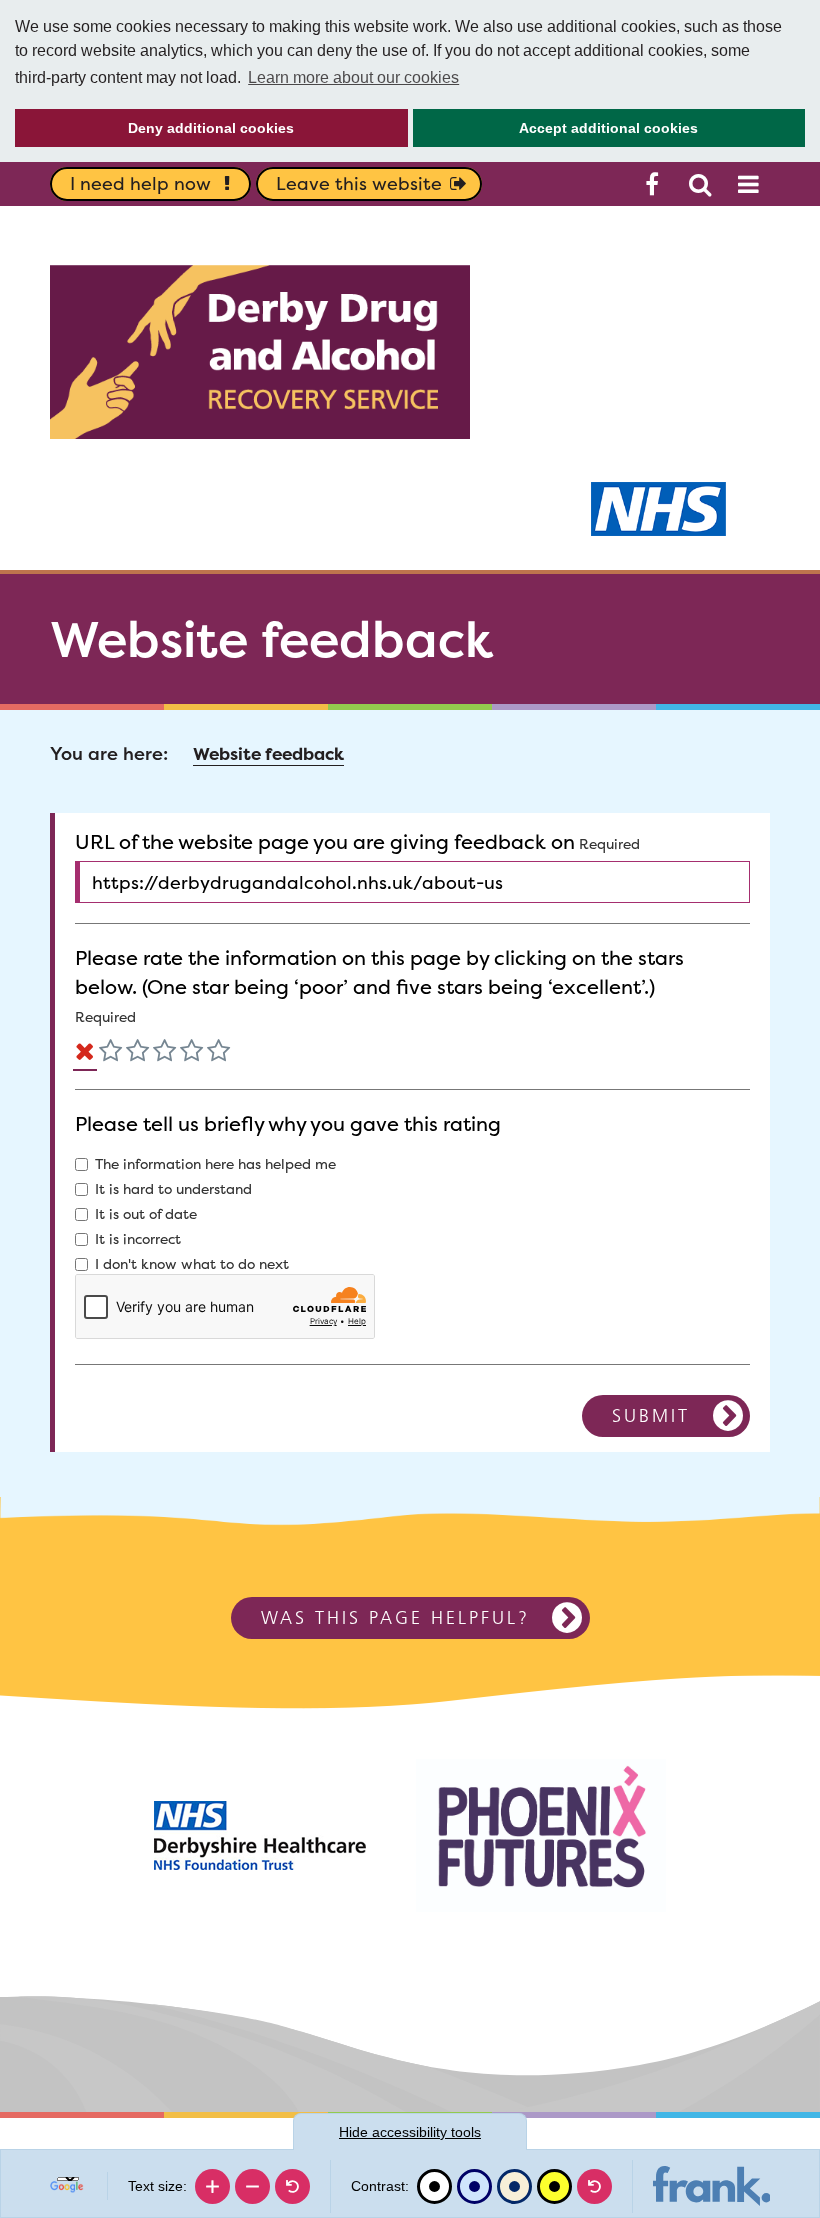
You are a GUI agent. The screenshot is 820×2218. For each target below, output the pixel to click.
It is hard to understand (173, 1189)
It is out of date (146, 1214)
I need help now (140, 183)
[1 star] (110, 1054)
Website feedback (268, 754)
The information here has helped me (215, 1164)
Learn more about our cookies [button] (353, 77)
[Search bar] (700, 184)
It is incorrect (138, 1239)
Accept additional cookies (556, 133)
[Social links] (652, 184)
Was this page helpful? (395, 1617)
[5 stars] (218, 1054)
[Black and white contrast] (434, 2186)
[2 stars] (137, 1054)
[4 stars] (191, 1054)
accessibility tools (410, 2132)
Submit (651, 1415)
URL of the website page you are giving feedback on (325, 842)
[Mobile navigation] (748, 184)
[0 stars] (85, 1054)
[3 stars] (164, 1054)
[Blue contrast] (474, 2186)
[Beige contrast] (514, 2186)
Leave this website (359, 183)
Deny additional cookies (154, 133)
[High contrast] (554, 2186)
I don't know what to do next (192, 1264)
